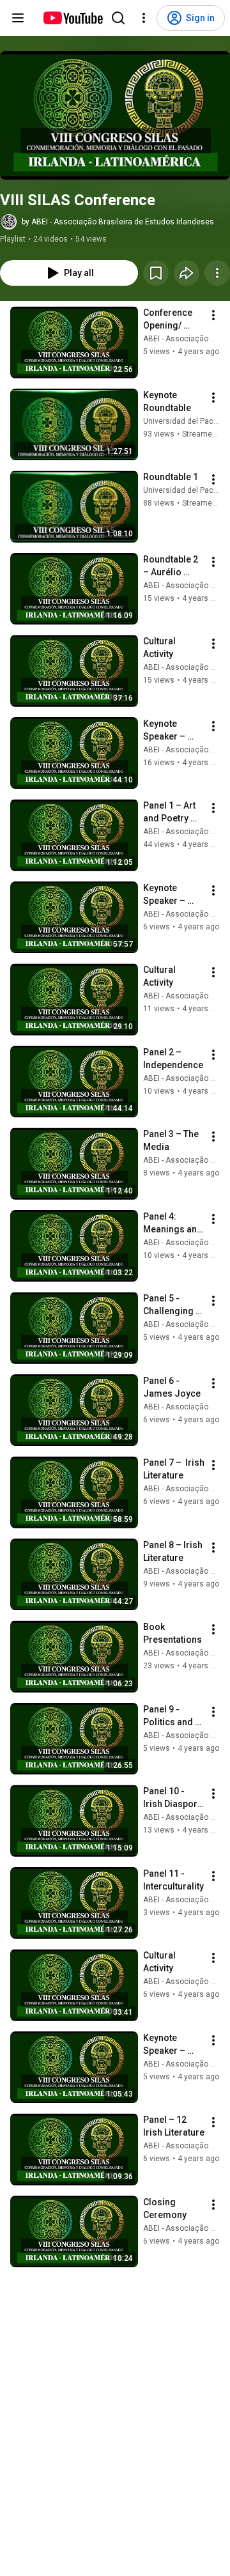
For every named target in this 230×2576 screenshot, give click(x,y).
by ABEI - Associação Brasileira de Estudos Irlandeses (118, 222)
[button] (115, 115)
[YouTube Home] (73, 18)
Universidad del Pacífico (186, 421)
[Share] (187, 273)
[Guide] (18, 18)
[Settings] (144, 18)
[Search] (118, 18)
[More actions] (217, 273)
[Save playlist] (156, 273)
